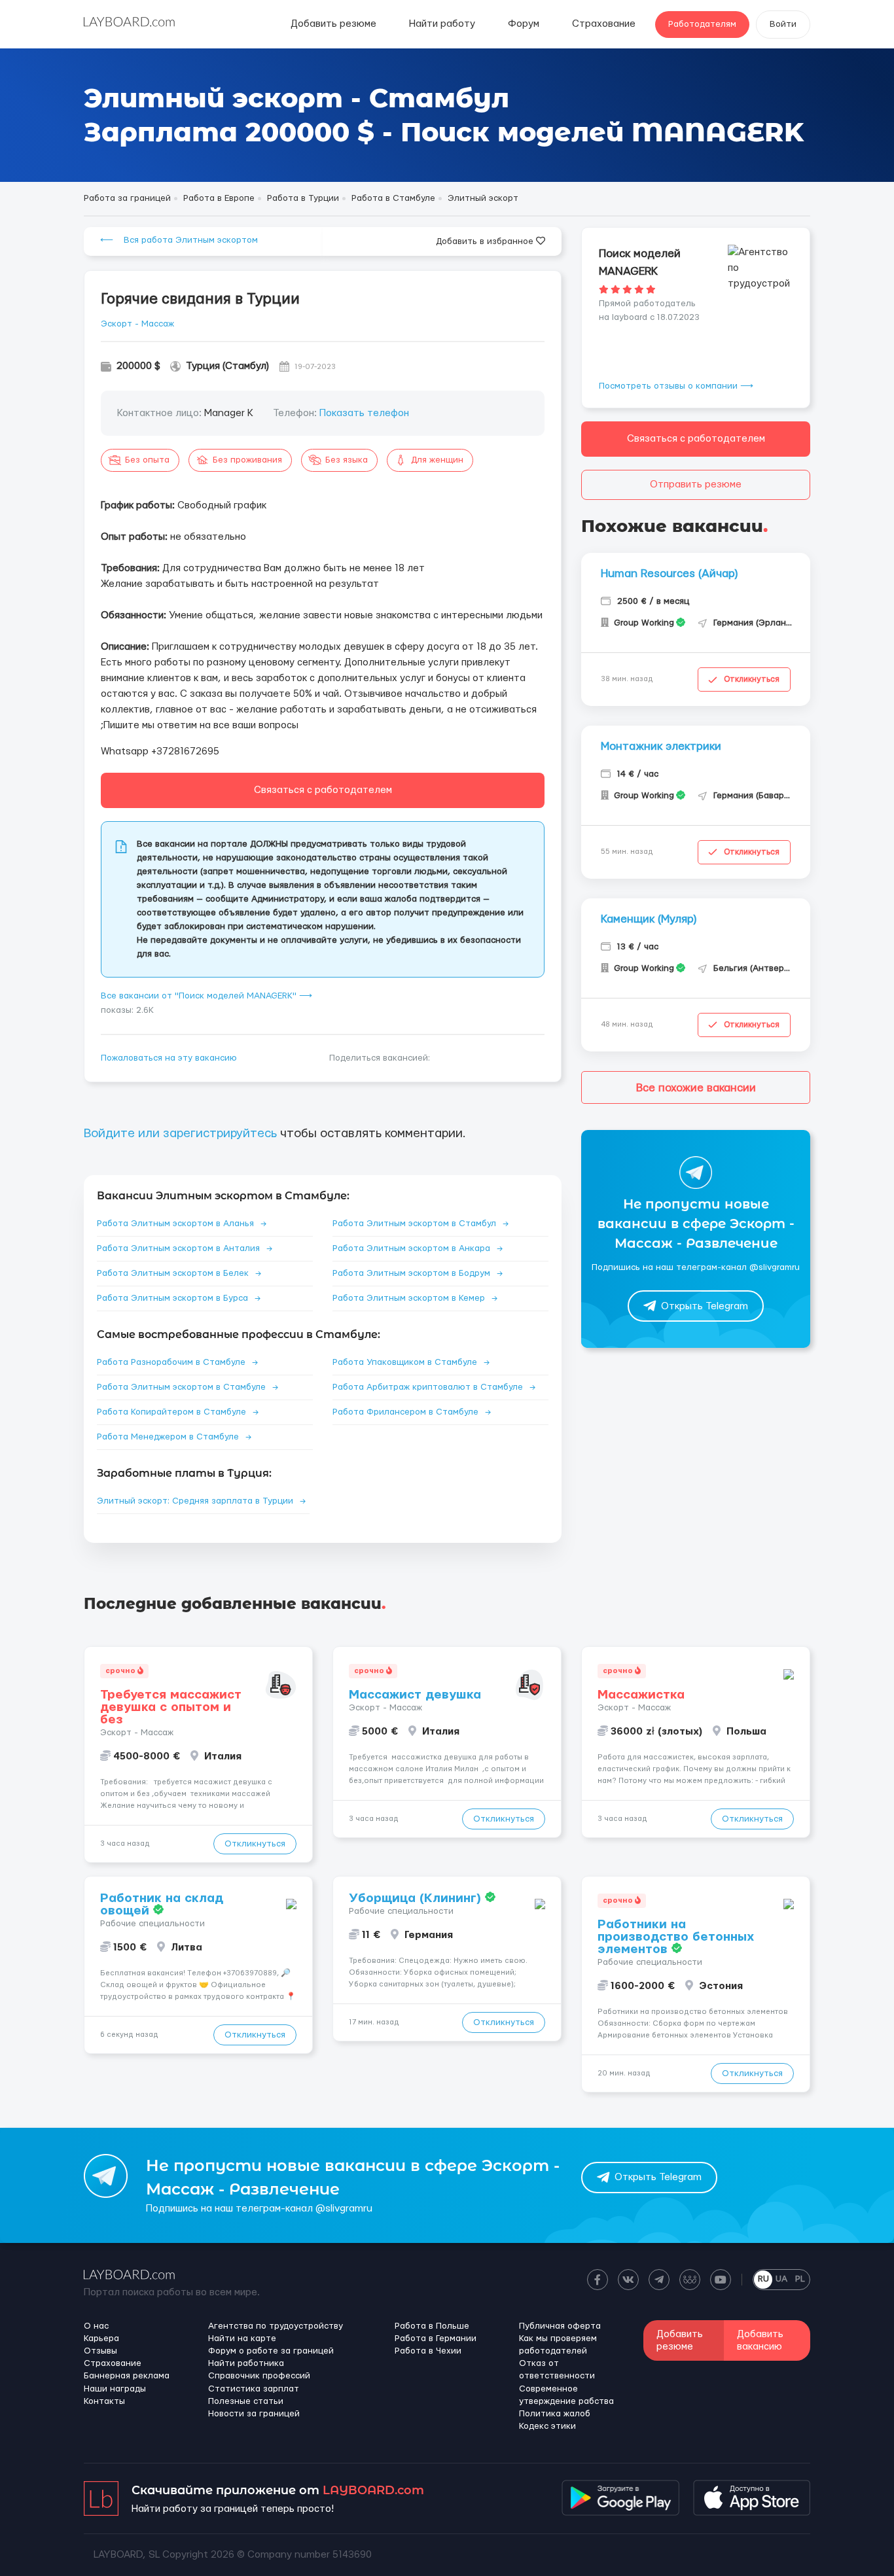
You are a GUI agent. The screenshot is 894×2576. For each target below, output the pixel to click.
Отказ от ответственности (557, 2370)
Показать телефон (364, 413)
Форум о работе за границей (271, 2351)
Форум (524, 24)
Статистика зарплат (254, 2389)
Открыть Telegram (705, 1306)
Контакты (104, 2401)
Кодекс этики (547, 2426)
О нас (96, 2326)
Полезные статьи (246, 2401)
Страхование (604, 24)
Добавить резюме (333, 24)
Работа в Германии (436, 2338)
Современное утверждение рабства (566, 2395)
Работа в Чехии (428, 2351)
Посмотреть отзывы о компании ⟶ (676, 386)
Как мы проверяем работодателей (558, 2345)
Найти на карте (242, 2338)
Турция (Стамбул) (227, 366)
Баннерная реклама (127, 2376)
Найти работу (442, 24)
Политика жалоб (555, 2414)
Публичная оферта (560, 2326)
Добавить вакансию (760, 2340)
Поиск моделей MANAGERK (640, 262)
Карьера (101, 2338)
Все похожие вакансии (696, 1088)
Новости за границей (254, 2414)
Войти (783, 24)
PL (800, 2279)
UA (781, 2279)
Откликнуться (752, 679)
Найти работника (246, 2363)
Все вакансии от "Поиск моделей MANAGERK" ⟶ (206, 996)
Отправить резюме (696, 485)
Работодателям (702, 24)
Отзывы (100, 2351)
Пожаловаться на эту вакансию (169, 1058)
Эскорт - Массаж (137, 324)
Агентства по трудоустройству (276, 2326)
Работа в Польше (432, 2326)
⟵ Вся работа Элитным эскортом (179, 240)
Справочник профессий (259, 2376)
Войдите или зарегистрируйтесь (180, 1134)
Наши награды (115, 2389)
